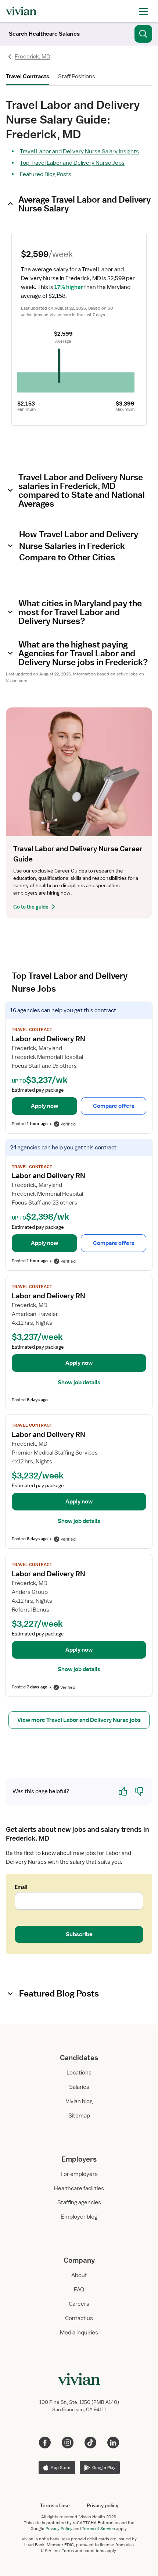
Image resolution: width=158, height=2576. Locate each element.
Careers (79, 2304)
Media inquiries (79, 2333)
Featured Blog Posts (46, 174)
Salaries (79, 2087)
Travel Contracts (28, 76)
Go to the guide (31, 907)
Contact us (79, 2318)
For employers (79, 2174)
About (79, 2275)
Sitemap (79, 2116)
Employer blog (79, 2217)
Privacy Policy (59, 2529)
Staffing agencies (79, 2202)
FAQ (79, 2290)
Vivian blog (79, 2101)
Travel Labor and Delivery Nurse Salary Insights (79, 151)
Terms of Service (98, 2529)
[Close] (143, 32)
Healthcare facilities (79, 2188)
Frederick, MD (33, 57)
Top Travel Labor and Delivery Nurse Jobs (72, 163)
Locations (79, 2073)
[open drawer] (143, 11)
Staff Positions (77, 76)
